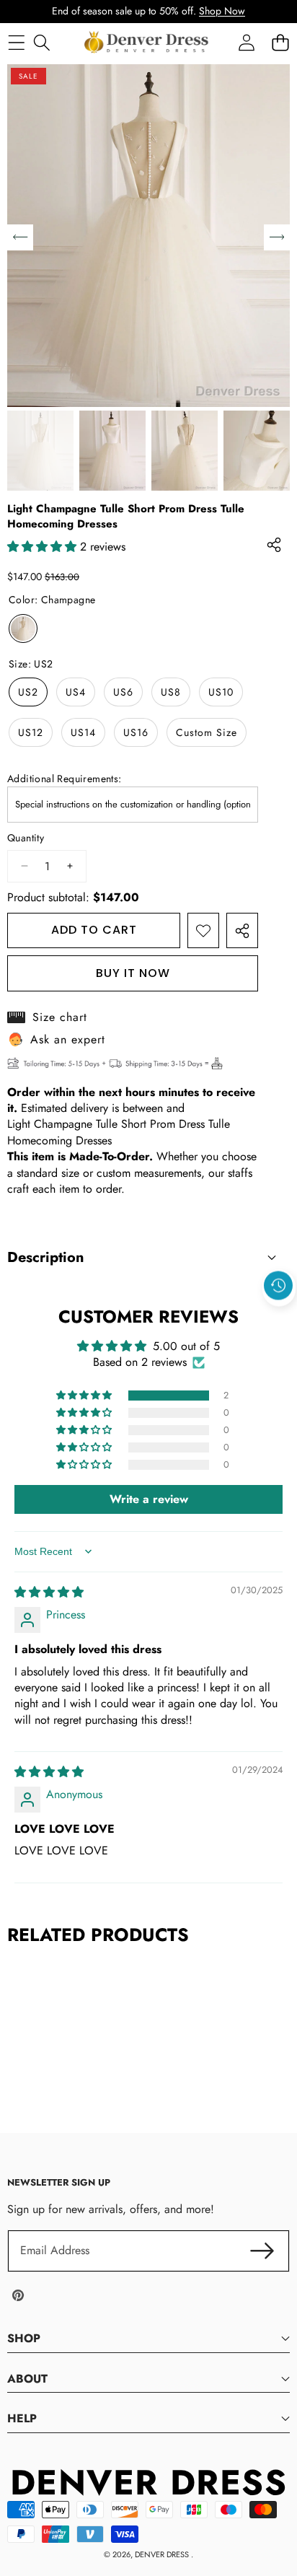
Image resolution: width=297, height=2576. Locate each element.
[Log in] (246, 42)
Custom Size (207, 732)
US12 (31, 732)
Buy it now (133, 973)
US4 (76, 692)
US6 (123, 692)
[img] (49, 1592)
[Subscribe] (262, 2251)
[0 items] (280, 42)
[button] (279, 1319)
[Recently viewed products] (278, 1286)
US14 (83, 732)
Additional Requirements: (65, 779)
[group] (40, 451)
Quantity (26, 838)
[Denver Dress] (148, 43)
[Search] (41, 42)
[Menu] (16, 42)
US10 (221, 692)
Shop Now (222, 11)
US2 (28, 692)
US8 (171, 692)
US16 (136, 732)
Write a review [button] (149, 1499)
